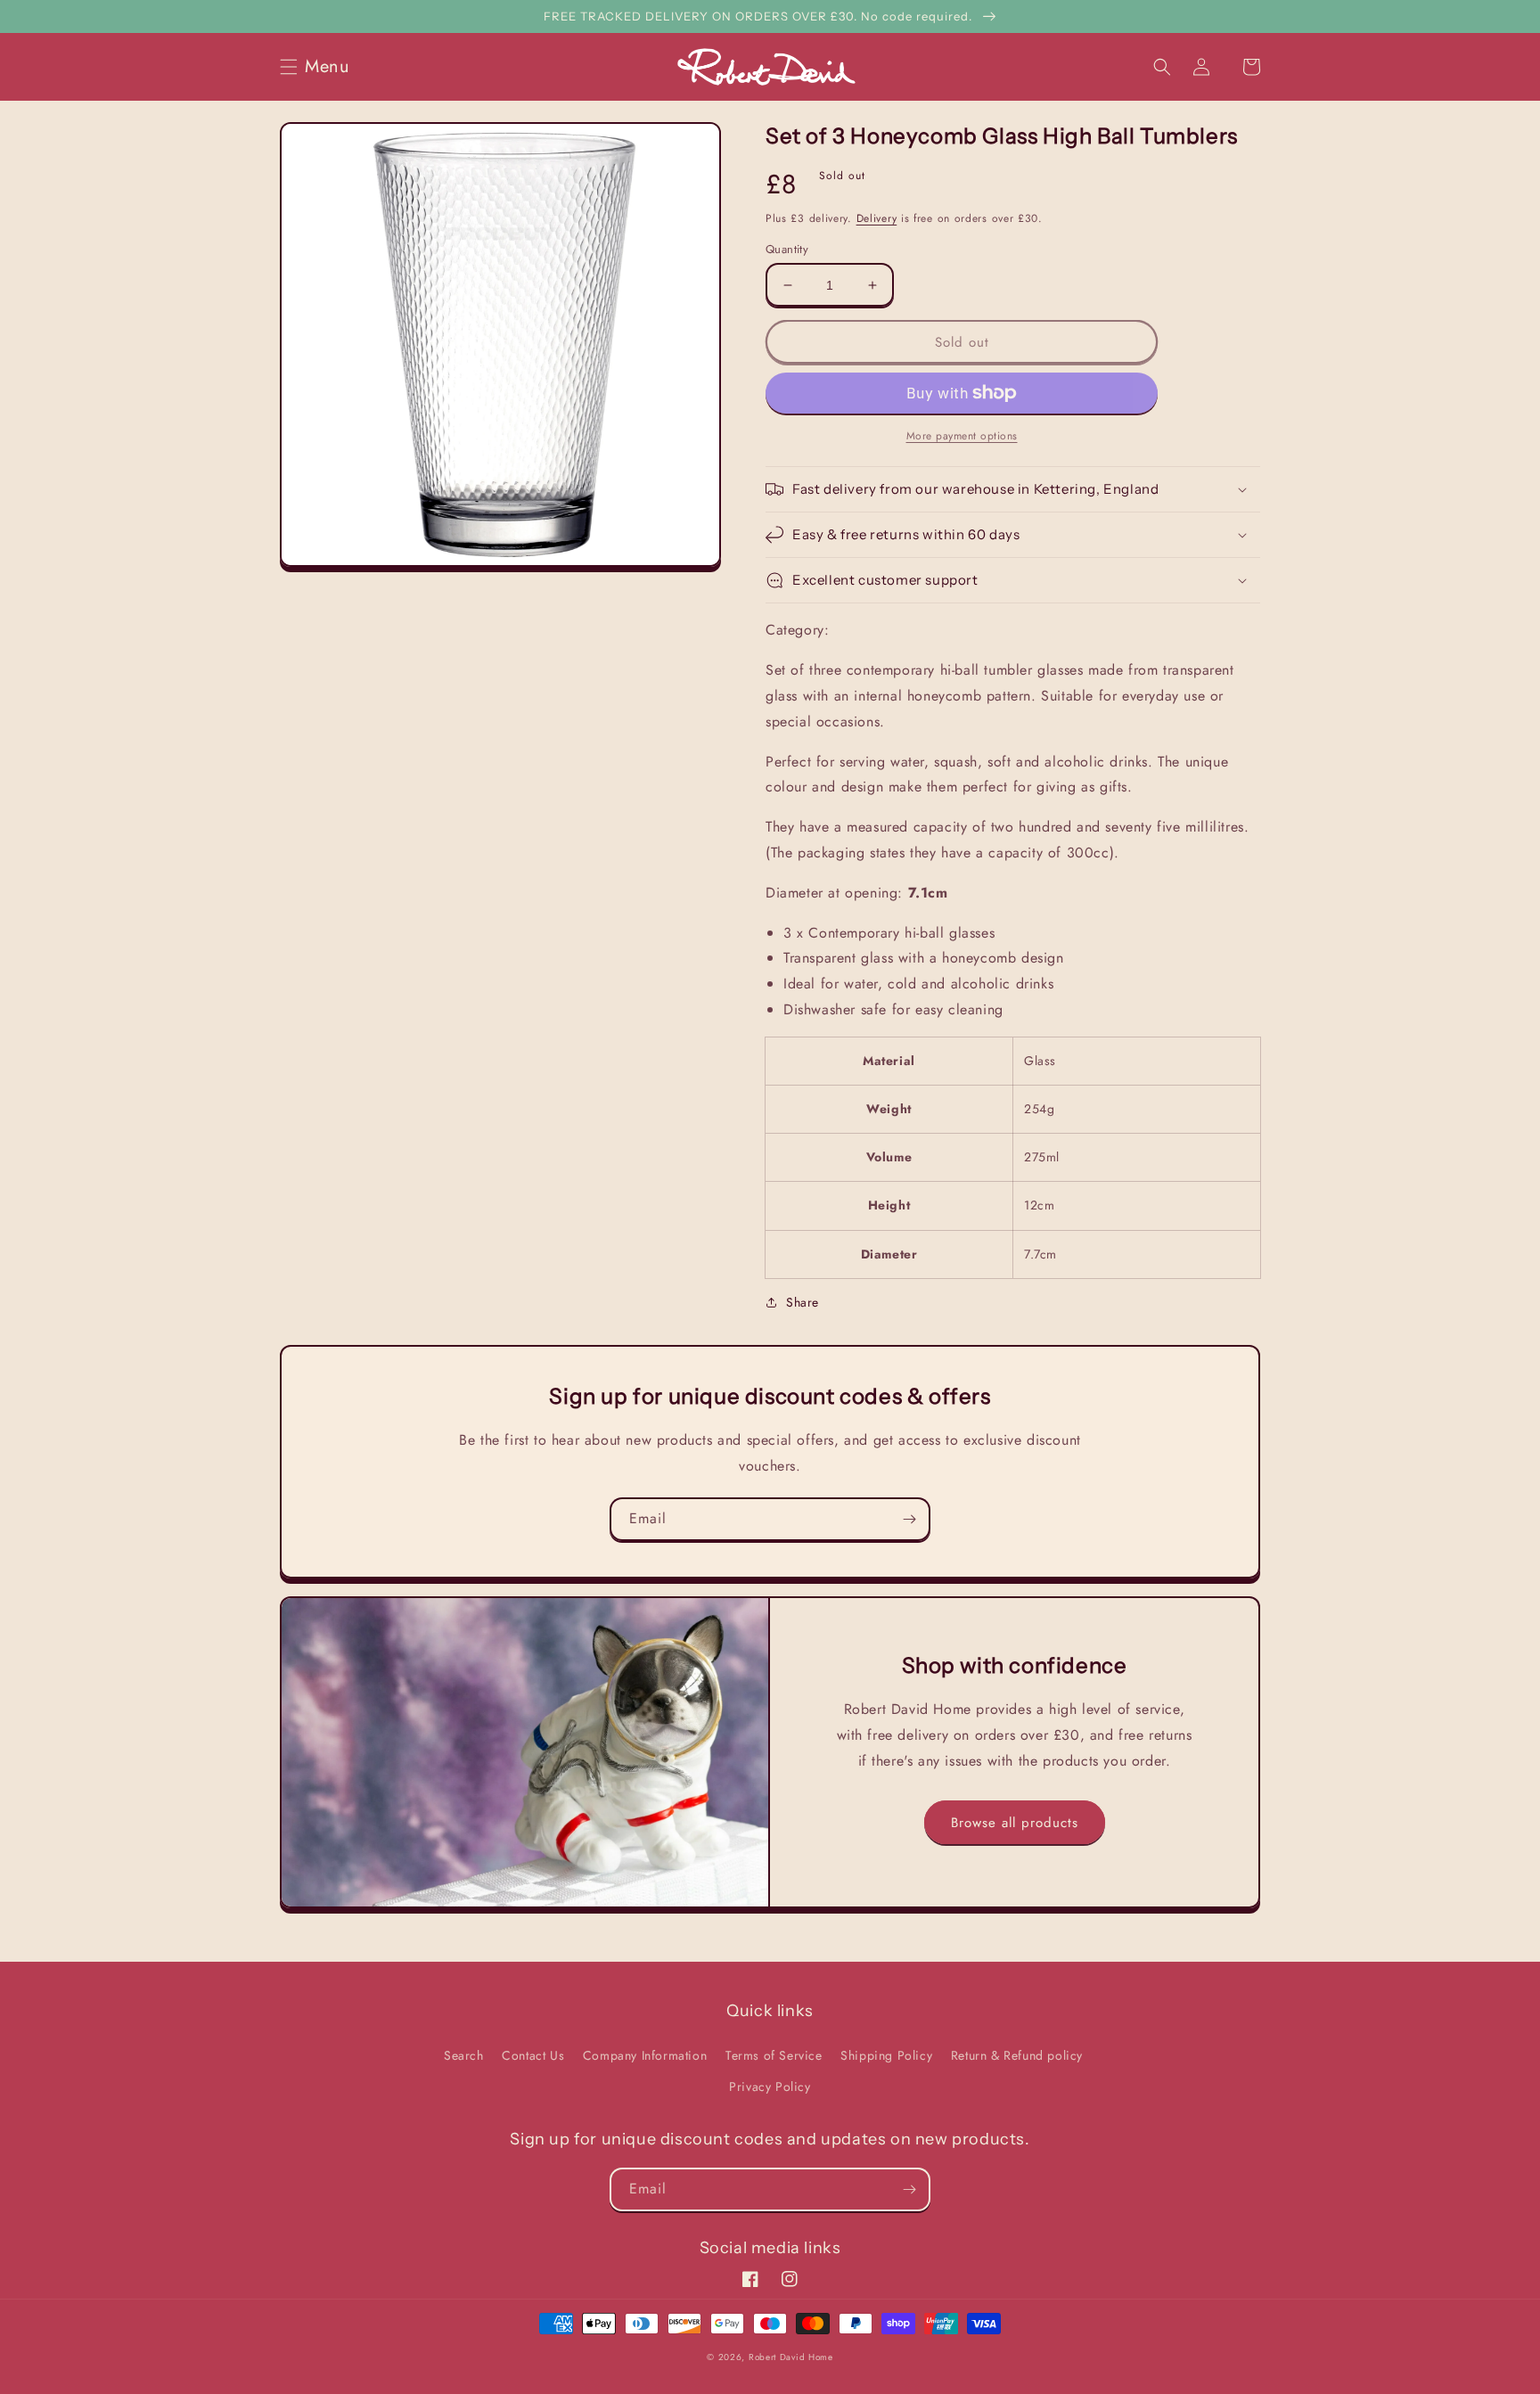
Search (464, 2055)
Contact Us (533, 2055)
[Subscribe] (909, 1519)
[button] (320, 67)
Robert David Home (791, 2357)
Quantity (787, 249)
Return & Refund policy (1017, 2055)
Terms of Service (774, 2055)
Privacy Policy (770, 2087)
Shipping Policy (886, 2055)
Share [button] (803, 1302)
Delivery (877, 218)
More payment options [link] (962, 436)
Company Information (645, 2055)
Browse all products (1015, 1823)
